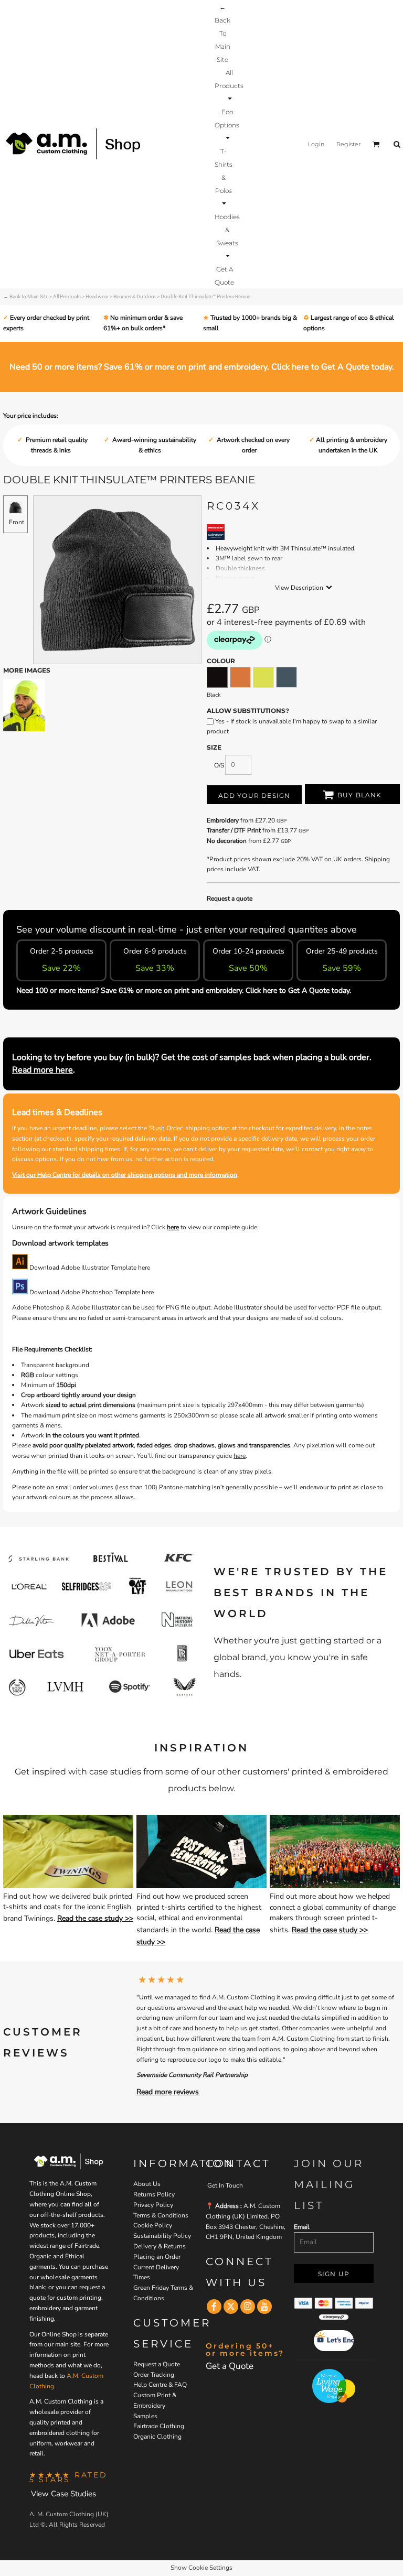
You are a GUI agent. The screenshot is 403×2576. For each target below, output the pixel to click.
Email (302, 2227)
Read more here (43, 1070)
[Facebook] (214, 2307)
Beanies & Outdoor (135, 296)
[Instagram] (248, 2307)
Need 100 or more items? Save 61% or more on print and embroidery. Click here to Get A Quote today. (184, 991)
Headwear (97, 296)
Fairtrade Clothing (159, 2426)
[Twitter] (231, 2307)
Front (17, 522)
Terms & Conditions (161, 2215)
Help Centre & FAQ (160, 2385)
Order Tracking (154, 2375)
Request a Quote (157, 2364)
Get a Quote (230, 2366)
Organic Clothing (157, 2437)
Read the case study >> (95, 1918)
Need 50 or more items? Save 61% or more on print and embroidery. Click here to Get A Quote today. (202, 367)
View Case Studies (63, 2494)
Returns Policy (154, 2194)
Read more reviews (168, 2092)
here (173, 1227)
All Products (67, 296)
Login (316, 144)
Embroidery (223, 820)
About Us (147, 2184)
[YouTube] (264, 2307)
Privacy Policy (153, 2205)
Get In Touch (225, 2185)
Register (348, 144)
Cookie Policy (153, 2225)
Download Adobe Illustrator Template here (89, 1268)
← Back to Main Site (26, 296)
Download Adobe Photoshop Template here (91, 1292)
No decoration (227, 841)
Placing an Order (157, 2257)
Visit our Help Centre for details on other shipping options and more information (125, 1175)
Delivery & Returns (160, 2246)
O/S (219, 765)
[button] (229, 85)
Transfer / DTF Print (234, 830)
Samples (145, 2416)
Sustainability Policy (162, 2236)
